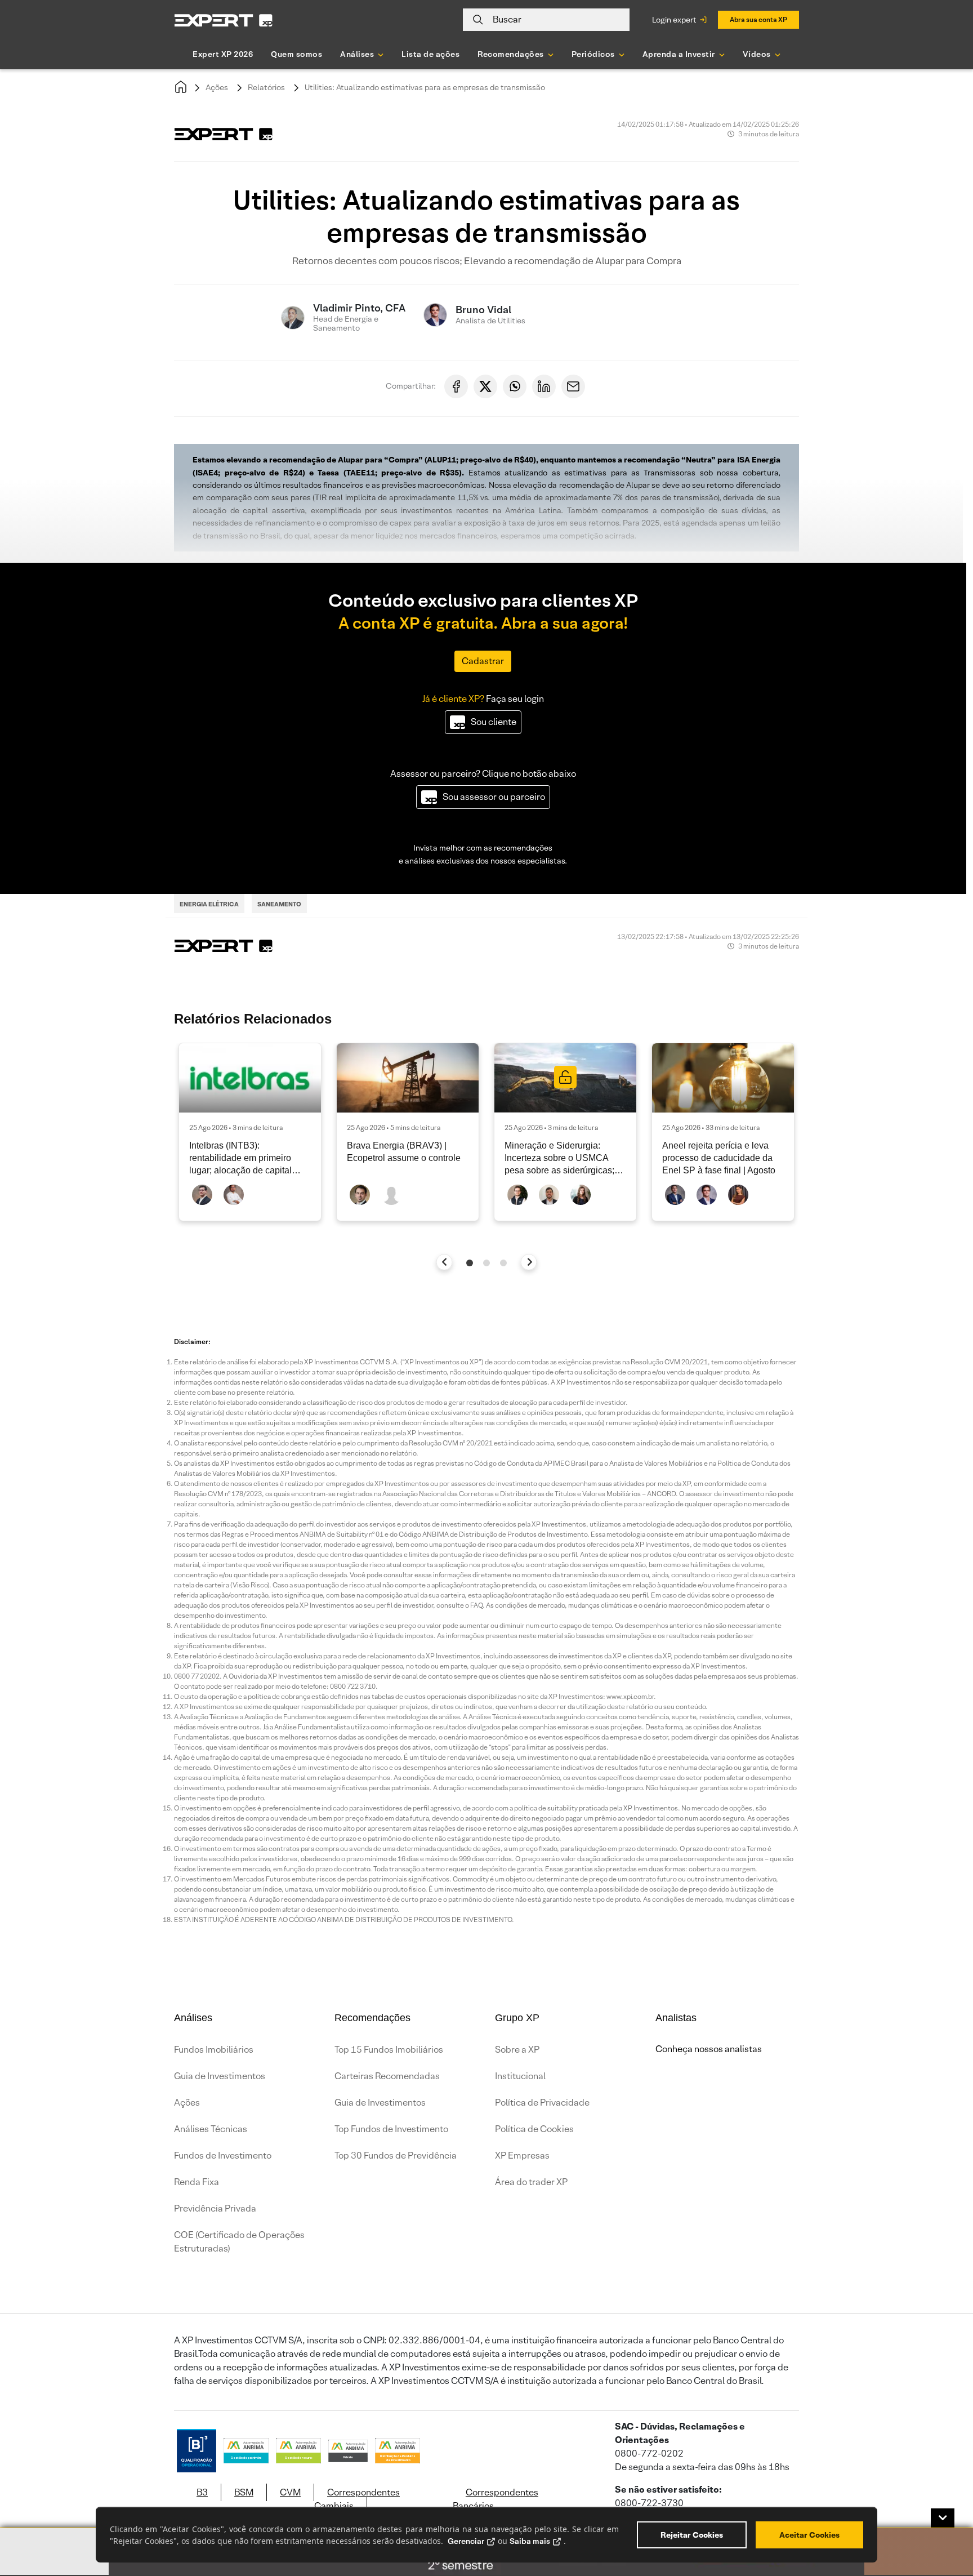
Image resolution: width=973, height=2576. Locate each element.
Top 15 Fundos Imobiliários (389, 2050)
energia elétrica (209, 904)
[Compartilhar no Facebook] (456, 386)
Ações (217, 87)
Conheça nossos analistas (709, 2049)
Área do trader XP (531, 2182)
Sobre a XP (517, 2050)
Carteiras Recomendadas (387, 2076)
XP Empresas (522, 2155)
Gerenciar (466, 2541)
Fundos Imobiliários (214, 2050)
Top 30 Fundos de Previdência (396, 2155)
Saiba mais (530, 2541)
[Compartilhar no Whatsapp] (515, 386)
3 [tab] (503, 1263)
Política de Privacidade (542, 2103)
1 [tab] (470, 1263)
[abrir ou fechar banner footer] (943, 2518)
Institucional (520, 2076)
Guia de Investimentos (220, 2076)
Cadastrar (483, 661)
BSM (244, 2492)
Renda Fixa (197, 2182)
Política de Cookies (534, 2129)
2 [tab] (486, 1263)
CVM (290, 2492)
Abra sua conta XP (758, 19)
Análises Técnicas (211, 2129)
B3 (202, 2492)
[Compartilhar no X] (485, 386)
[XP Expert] (224, 20)
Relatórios (266, 87)
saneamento (279, 904)
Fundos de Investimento (223, 2155)
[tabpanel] (250, 1132)
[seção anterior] (445, 1262)
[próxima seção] (529, 1262)
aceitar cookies (809, 2535)
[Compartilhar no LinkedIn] (544, 386)
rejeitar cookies (692, 2535)
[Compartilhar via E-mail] (573, 386)
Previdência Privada (215, 2208)
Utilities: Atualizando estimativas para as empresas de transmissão (425, 87)
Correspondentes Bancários (496, 2499)
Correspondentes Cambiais (357, 2499)
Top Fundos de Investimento (391, 2129)
